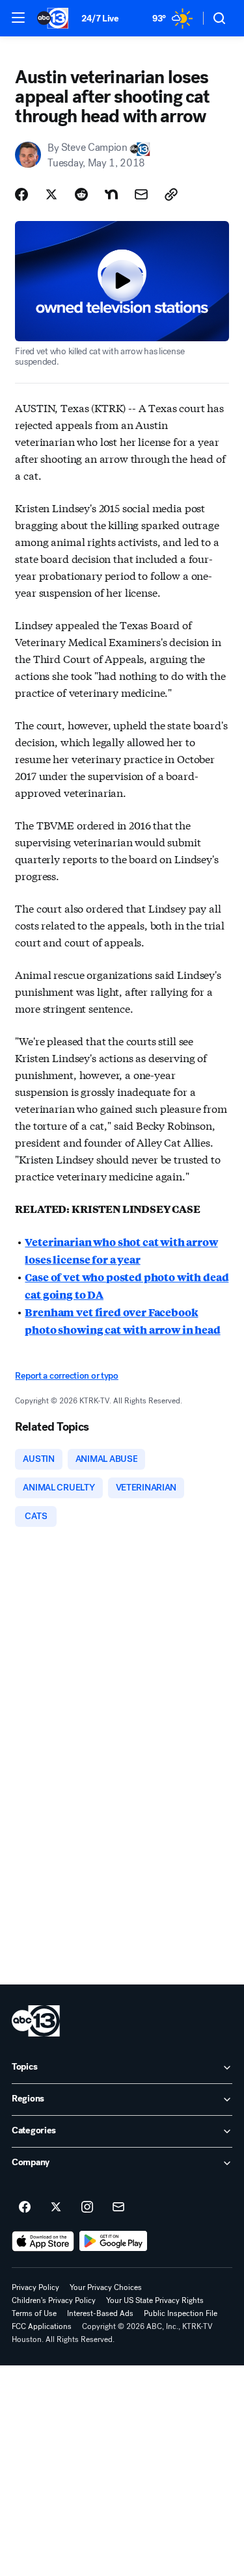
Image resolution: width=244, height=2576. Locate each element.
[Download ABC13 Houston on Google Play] (114, 2241)
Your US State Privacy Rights (155, 2300)
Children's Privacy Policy (54, 2300)
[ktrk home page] (36, 2021)
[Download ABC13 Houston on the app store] (43, 2241)
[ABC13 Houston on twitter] (56, 2207)
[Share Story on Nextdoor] (111, 194)
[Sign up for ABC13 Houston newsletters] (118, 2207)
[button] (18, 18)
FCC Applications (42, 2326)
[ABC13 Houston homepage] (53, 18)
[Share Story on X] (51, 194)
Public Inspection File (181, 2313)
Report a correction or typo (66, 1376)
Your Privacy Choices (106, 2287)
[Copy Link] (171, 194)
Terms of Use (34, 2313)
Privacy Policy (35, 2287)
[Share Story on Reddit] (81, 194)
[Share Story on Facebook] (21, 194)
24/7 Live (100, 19)
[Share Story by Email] (141, 194)
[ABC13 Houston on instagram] (87, 2207)
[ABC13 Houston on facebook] (25, 2207)
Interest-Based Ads (100, 2313)
